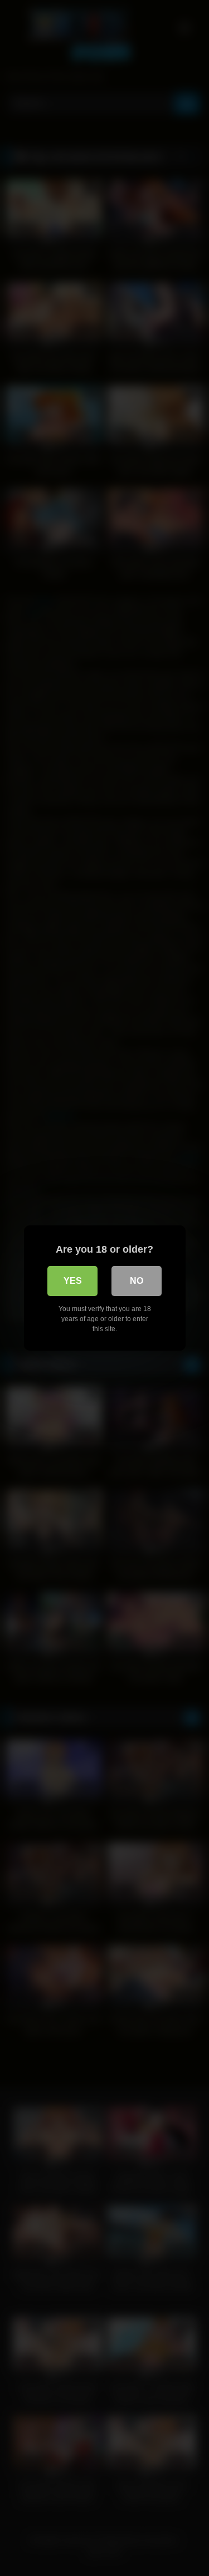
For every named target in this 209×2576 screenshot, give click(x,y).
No (137, 1281)
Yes (73, 1281)
